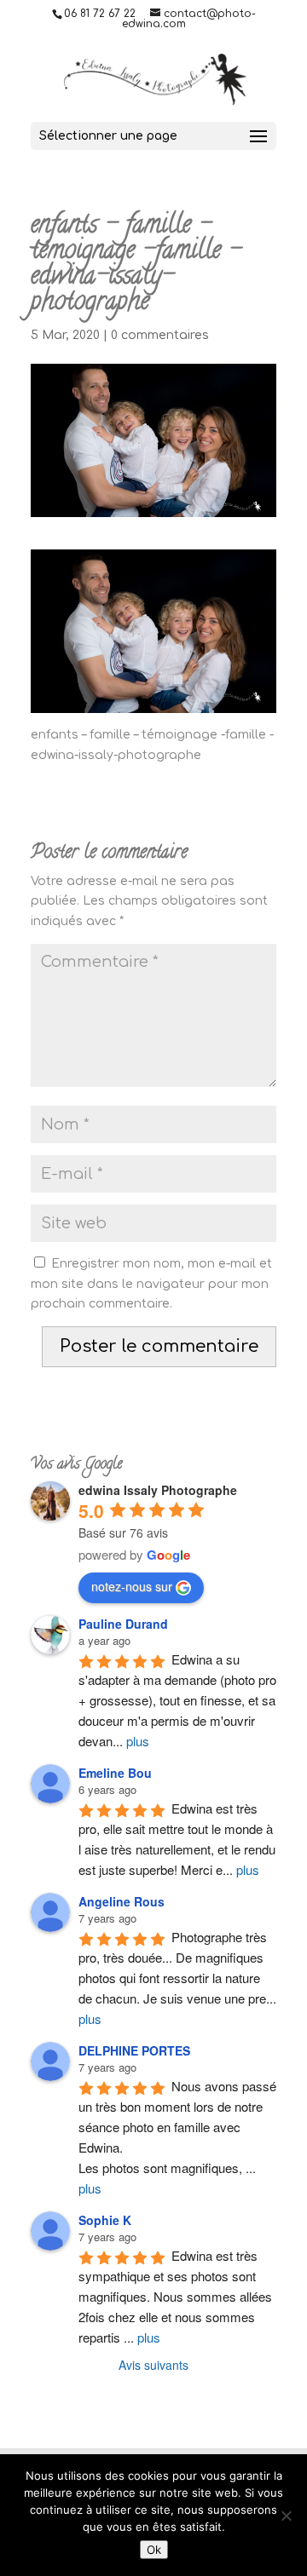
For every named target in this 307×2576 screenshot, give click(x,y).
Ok (154, 2550)
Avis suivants (153, 2365)
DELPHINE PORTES (134, 2050)
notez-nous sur (132, 1586)
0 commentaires (160, 335)
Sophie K (105, 2220)
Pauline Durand (123, 1624)
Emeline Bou (115, 1773)
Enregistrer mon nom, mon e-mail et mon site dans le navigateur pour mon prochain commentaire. (151, 1284)
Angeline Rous (122, 1901)
